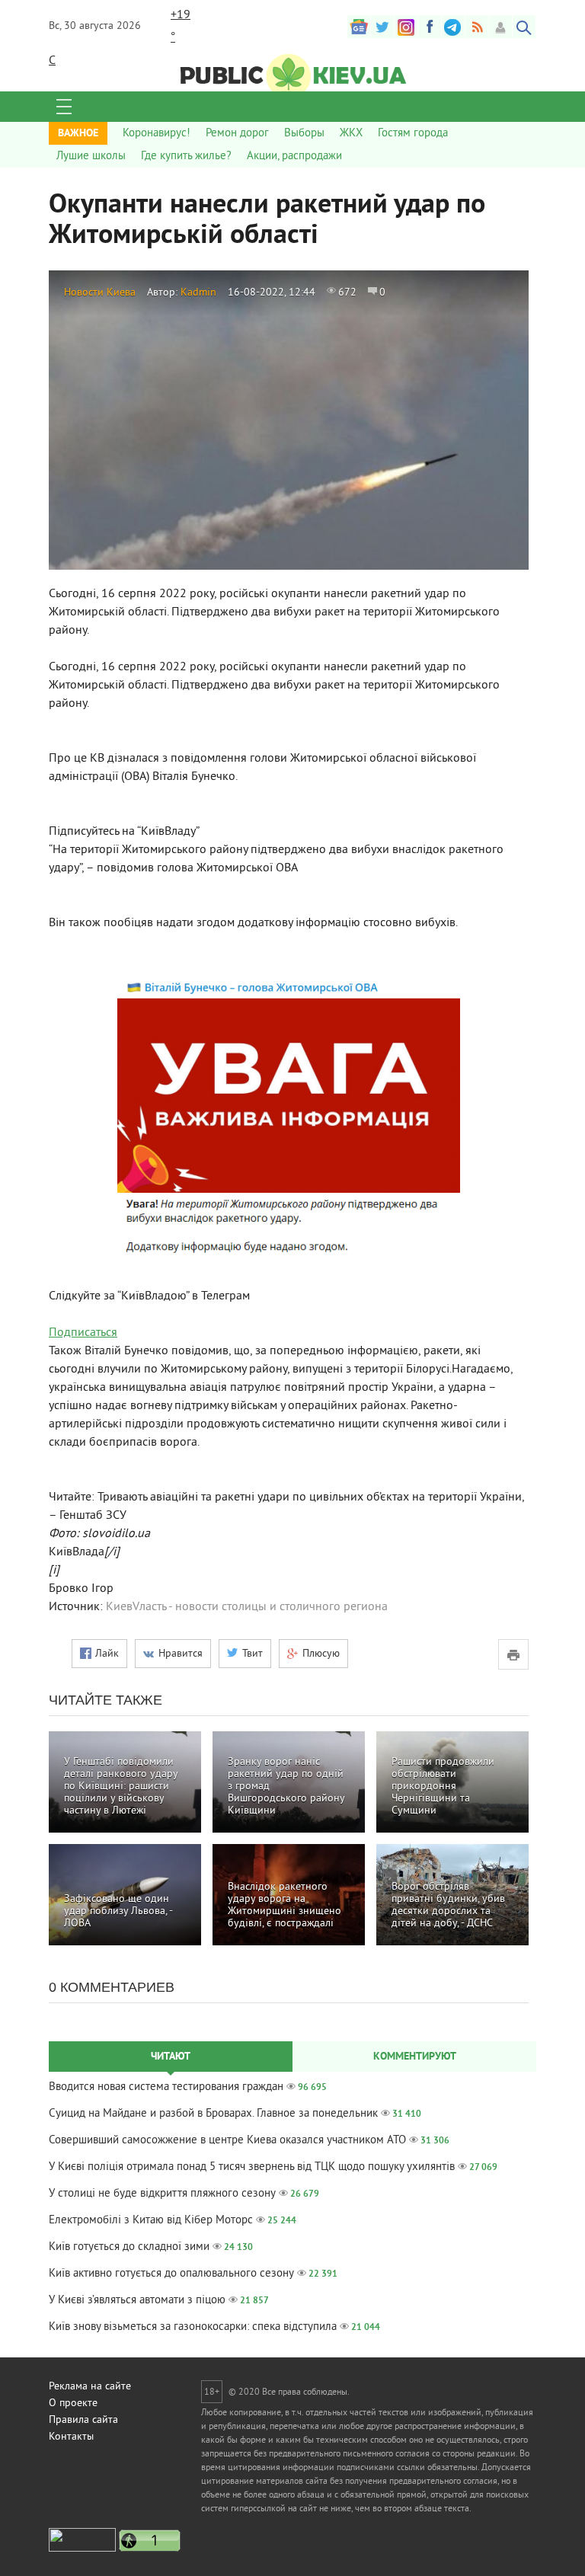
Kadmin (198, 293)
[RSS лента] (477, 27)
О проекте (73, 2403)
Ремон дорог (237, 134)
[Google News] (359, 27)
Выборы (304, 134)
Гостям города (413, 134)
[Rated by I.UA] (82, 2549)
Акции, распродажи (294, 157)
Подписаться (83, 1333)
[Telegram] (453, 27)
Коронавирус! (157, 134)
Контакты (71, 2437)
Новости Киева (100, 293)
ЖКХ (351, 134)
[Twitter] (382, 27)
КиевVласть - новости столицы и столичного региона (247, 1607)
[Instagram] (406, 27)
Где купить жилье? (186, 157)
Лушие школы (91, 157)
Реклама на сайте (90, 2387)
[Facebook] (430, 27)
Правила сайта (83, 2420)
